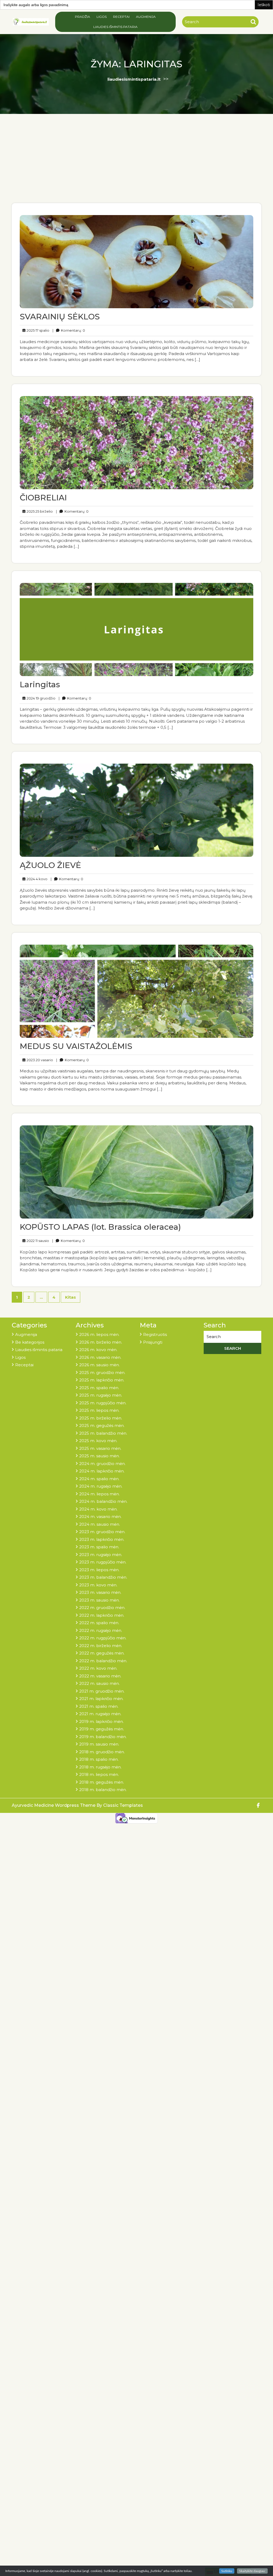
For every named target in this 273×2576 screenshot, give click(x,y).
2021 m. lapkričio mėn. (101, 1699)
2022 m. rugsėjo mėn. (101, 1630)
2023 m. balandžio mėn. (103, 1577)
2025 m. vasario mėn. (100, 1448)
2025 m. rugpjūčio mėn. (103, 1403)
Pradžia (83, 17)
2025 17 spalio (37, 330)
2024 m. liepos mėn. (99, 1494)
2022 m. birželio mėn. (101, 1646)
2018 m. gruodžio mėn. (102, 1752)
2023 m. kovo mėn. (98, 1585)
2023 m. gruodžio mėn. (102, 1532)
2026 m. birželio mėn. (101, 1342)
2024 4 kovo (36, 879)
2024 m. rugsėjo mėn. (101, 1486)
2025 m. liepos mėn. (99, 1410)
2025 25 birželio (39, 511)
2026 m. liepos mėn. (99, 1334)
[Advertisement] (136, 163)
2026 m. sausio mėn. (99, 1365)
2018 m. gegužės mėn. (102, 1782)
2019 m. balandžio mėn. (103, 1737)
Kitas (71, 1297)
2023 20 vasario (39, 1060)
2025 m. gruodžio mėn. (102, 1373)
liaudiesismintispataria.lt (134, 79)
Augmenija (146, 17)
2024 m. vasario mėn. (100, 1517)
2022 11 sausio (37, 1240)
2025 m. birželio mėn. (101, 1418)
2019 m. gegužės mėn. (102, 1729)
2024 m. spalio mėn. (99, 1479)
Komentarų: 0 (69, 330)
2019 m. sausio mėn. (99, 1744)
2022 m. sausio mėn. (99, 1683)
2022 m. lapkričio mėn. (102, 1615)
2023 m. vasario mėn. (100, 1592)
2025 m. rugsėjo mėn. (101, 1395)
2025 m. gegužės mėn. (102, 1425)
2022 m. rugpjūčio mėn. (103, 1638)
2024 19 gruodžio (40, 698)
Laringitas (40, 684)
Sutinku (227, 2571)
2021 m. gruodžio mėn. (102, 1691)
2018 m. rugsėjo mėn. (100, 1767)
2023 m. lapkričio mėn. (102, 1539)
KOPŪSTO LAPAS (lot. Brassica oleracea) (100, 1227)
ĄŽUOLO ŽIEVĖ (50, 865)
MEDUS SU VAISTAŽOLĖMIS (76, 1046)
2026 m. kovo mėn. (98, 1350)
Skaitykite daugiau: (252, 2571)
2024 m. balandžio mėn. (103, 1501)
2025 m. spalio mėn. (99, 1388)
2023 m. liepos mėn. (99, 1570)
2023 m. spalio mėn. (99, 1547)
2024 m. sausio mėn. (100, 1524)
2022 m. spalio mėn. (99, 1623)
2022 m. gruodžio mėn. (102, 1608)
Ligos (102, 17)
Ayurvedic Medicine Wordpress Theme (54, 1805)
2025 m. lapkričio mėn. (102, 1380)
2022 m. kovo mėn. (98, 1668)
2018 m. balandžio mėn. (103, 1790)
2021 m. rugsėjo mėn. (100, 1714)
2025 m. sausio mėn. (99, 1456)
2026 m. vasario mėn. (100, 1357)
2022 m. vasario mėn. (100, 1676)
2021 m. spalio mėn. (99, 1706)
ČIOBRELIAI (43, 498)
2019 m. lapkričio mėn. (101, 1721)
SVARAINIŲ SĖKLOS (60, 317)
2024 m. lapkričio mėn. (102, 1471)
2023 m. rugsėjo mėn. (101, 1555)
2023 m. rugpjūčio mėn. (103, 1562)
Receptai (121, 17)
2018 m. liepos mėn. (99, 1774)
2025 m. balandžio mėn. (103, 1433)
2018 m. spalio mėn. (99, 1759)
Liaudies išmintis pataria (115, 27)
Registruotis (155, 1334)
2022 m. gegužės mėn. (102, 1653)
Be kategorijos (30, 1342)
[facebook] (258, 1806)
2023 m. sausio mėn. (99, 1600)
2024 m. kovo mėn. (98, 1509)
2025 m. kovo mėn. (98, 1441)
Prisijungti (153, 1342)
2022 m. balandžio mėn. (103, 1661)
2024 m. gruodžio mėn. (102, 1464)
